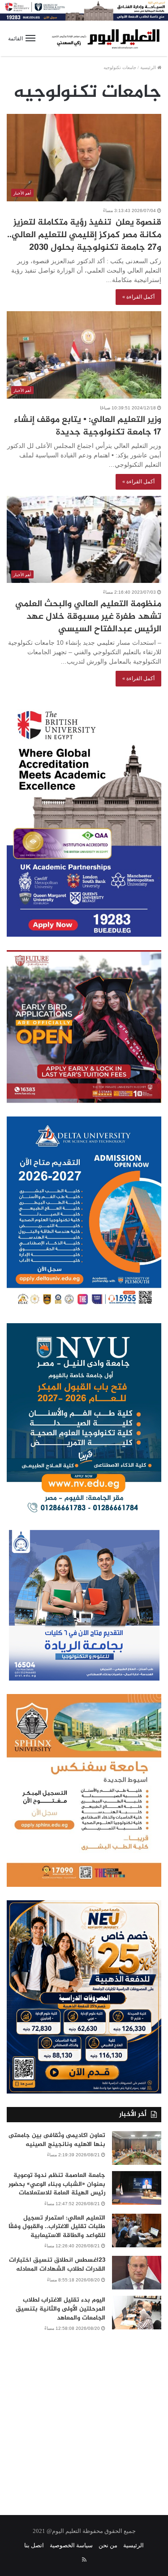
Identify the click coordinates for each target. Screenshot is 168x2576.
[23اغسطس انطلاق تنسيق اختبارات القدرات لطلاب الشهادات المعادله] (137, 2273)
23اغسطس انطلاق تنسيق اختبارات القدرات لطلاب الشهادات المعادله (57, 2265)
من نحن (108, 2545)
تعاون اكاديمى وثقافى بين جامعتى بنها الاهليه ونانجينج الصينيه (57, 2140)
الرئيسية (149, 67)
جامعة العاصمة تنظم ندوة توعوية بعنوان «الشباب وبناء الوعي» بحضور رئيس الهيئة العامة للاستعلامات (57, 2184)
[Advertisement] (84, 2417)
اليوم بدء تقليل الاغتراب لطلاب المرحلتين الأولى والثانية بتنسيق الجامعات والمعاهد (60, 2309)
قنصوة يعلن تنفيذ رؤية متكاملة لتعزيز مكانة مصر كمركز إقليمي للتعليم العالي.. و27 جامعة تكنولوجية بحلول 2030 (84, 235)
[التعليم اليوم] (105, 38)
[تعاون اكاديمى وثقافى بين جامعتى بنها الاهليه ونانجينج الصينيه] (137, 2148)
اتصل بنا (34, 2545)
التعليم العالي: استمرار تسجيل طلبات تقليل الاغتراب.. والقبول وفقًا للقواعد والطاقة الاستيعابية (57, 2227)
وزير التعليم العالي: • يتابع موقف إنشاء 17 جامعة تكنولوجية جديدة (88, 426)
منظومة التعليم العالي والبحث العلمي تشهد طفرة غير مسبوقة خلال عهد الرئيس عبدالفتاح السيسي (88, 617)
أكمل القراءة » (138, 297)
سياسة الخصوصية (71, 2545)
